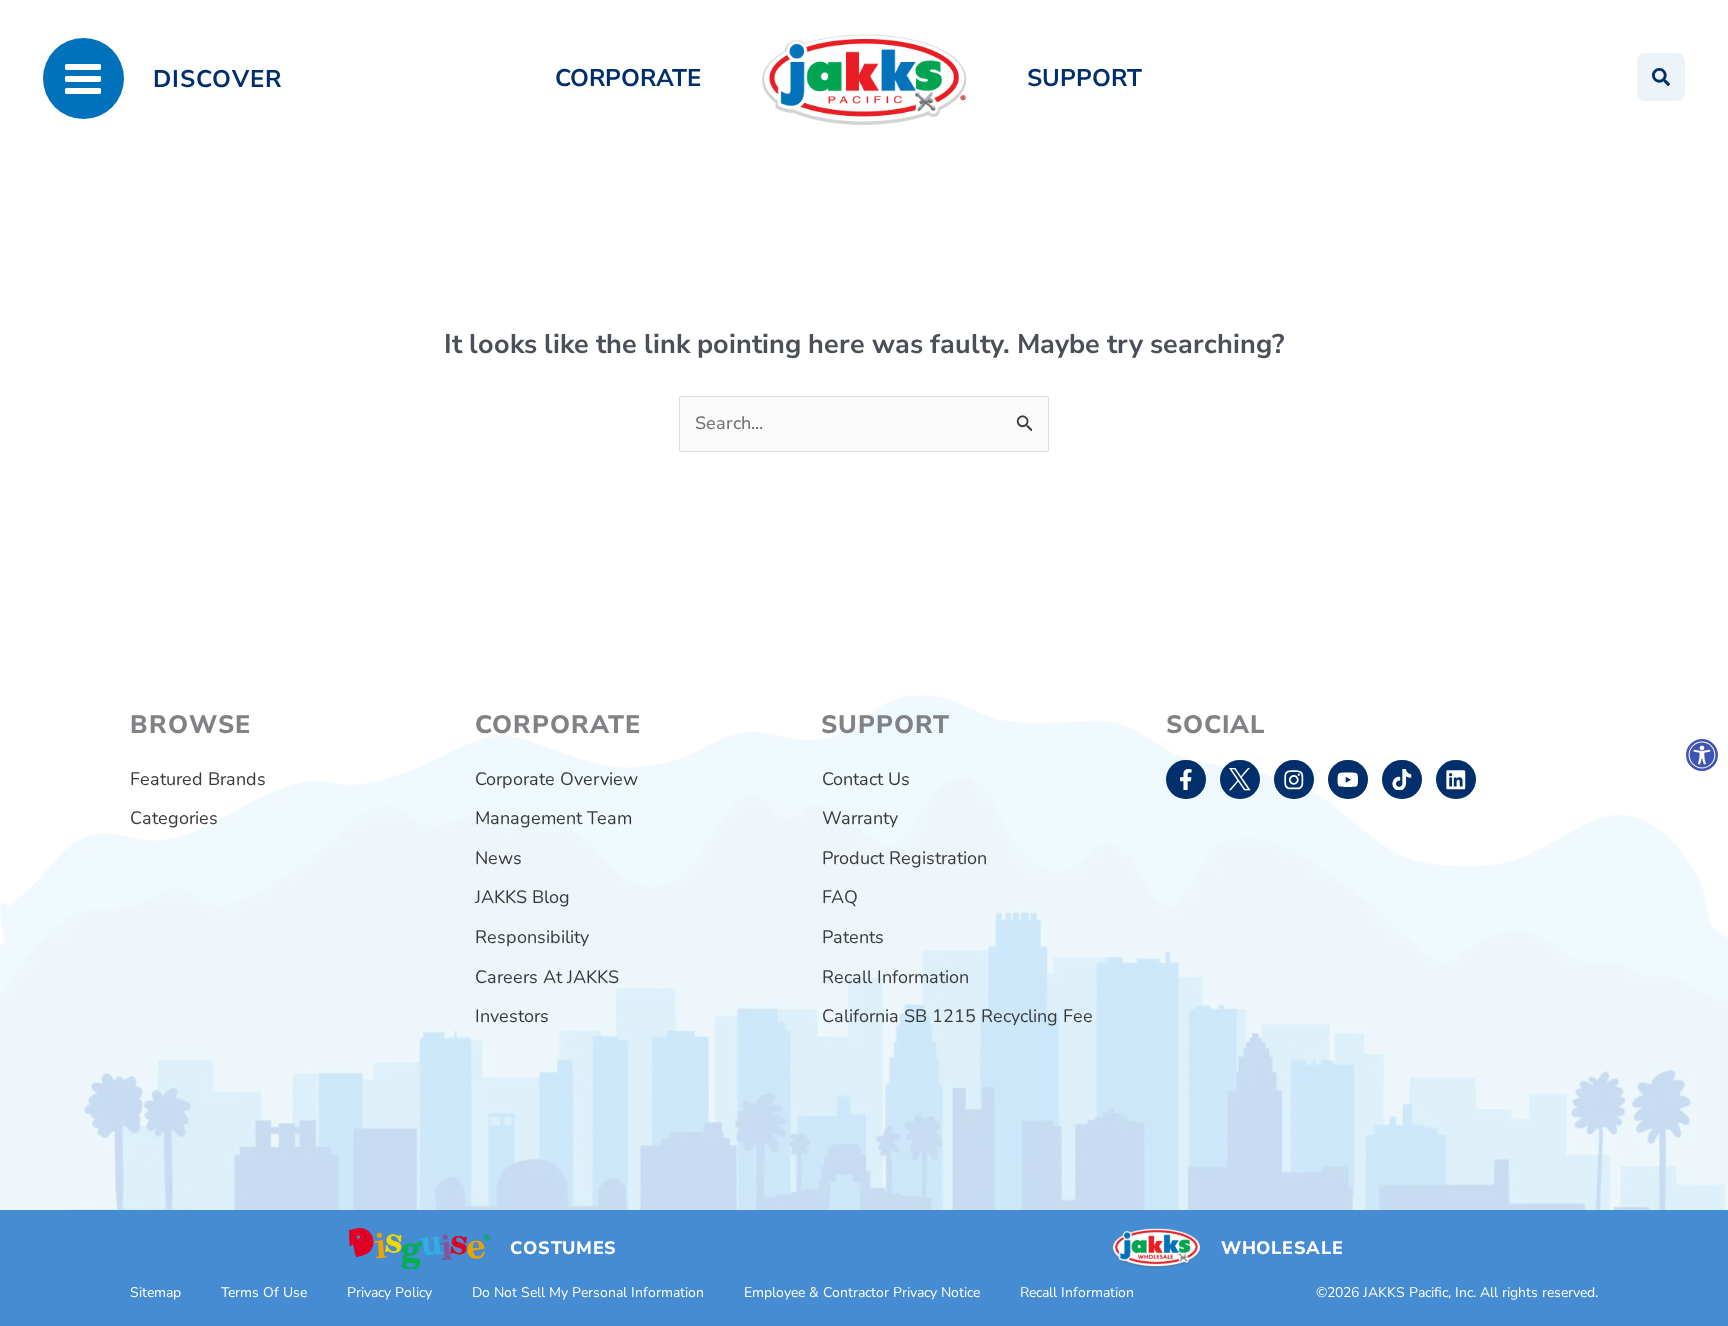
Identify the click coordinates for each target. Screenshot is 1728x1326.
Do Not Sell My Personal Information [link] (588, 1292)
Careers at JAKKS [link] (547, 977)
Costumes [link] (563, 1248)
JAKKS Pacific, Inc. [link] (1419, 1292)
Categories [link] (174, 818)
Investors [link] (512, 1016)
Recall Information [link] (895, 977)
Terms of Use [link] (264, 1292)
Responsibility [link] (532, 937)
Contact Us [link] (866, 779)
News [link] (498, 858)
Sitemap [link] (155, 1292)
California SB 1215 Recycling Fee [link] (957, 1016)
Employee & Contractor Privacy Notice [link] (862, 1292)
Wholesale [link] (1282, 1248)
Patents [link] (853, 937)
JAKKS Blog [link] (522, 897)
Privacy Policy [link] (389, 1292)
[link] (1702, 755)
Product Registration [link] (904, 858)
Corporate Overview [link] (556, 779)
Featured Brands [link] (198, 779)
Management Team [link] (553, 818)
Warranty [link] (860, 818)
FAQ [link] (840, 897)
